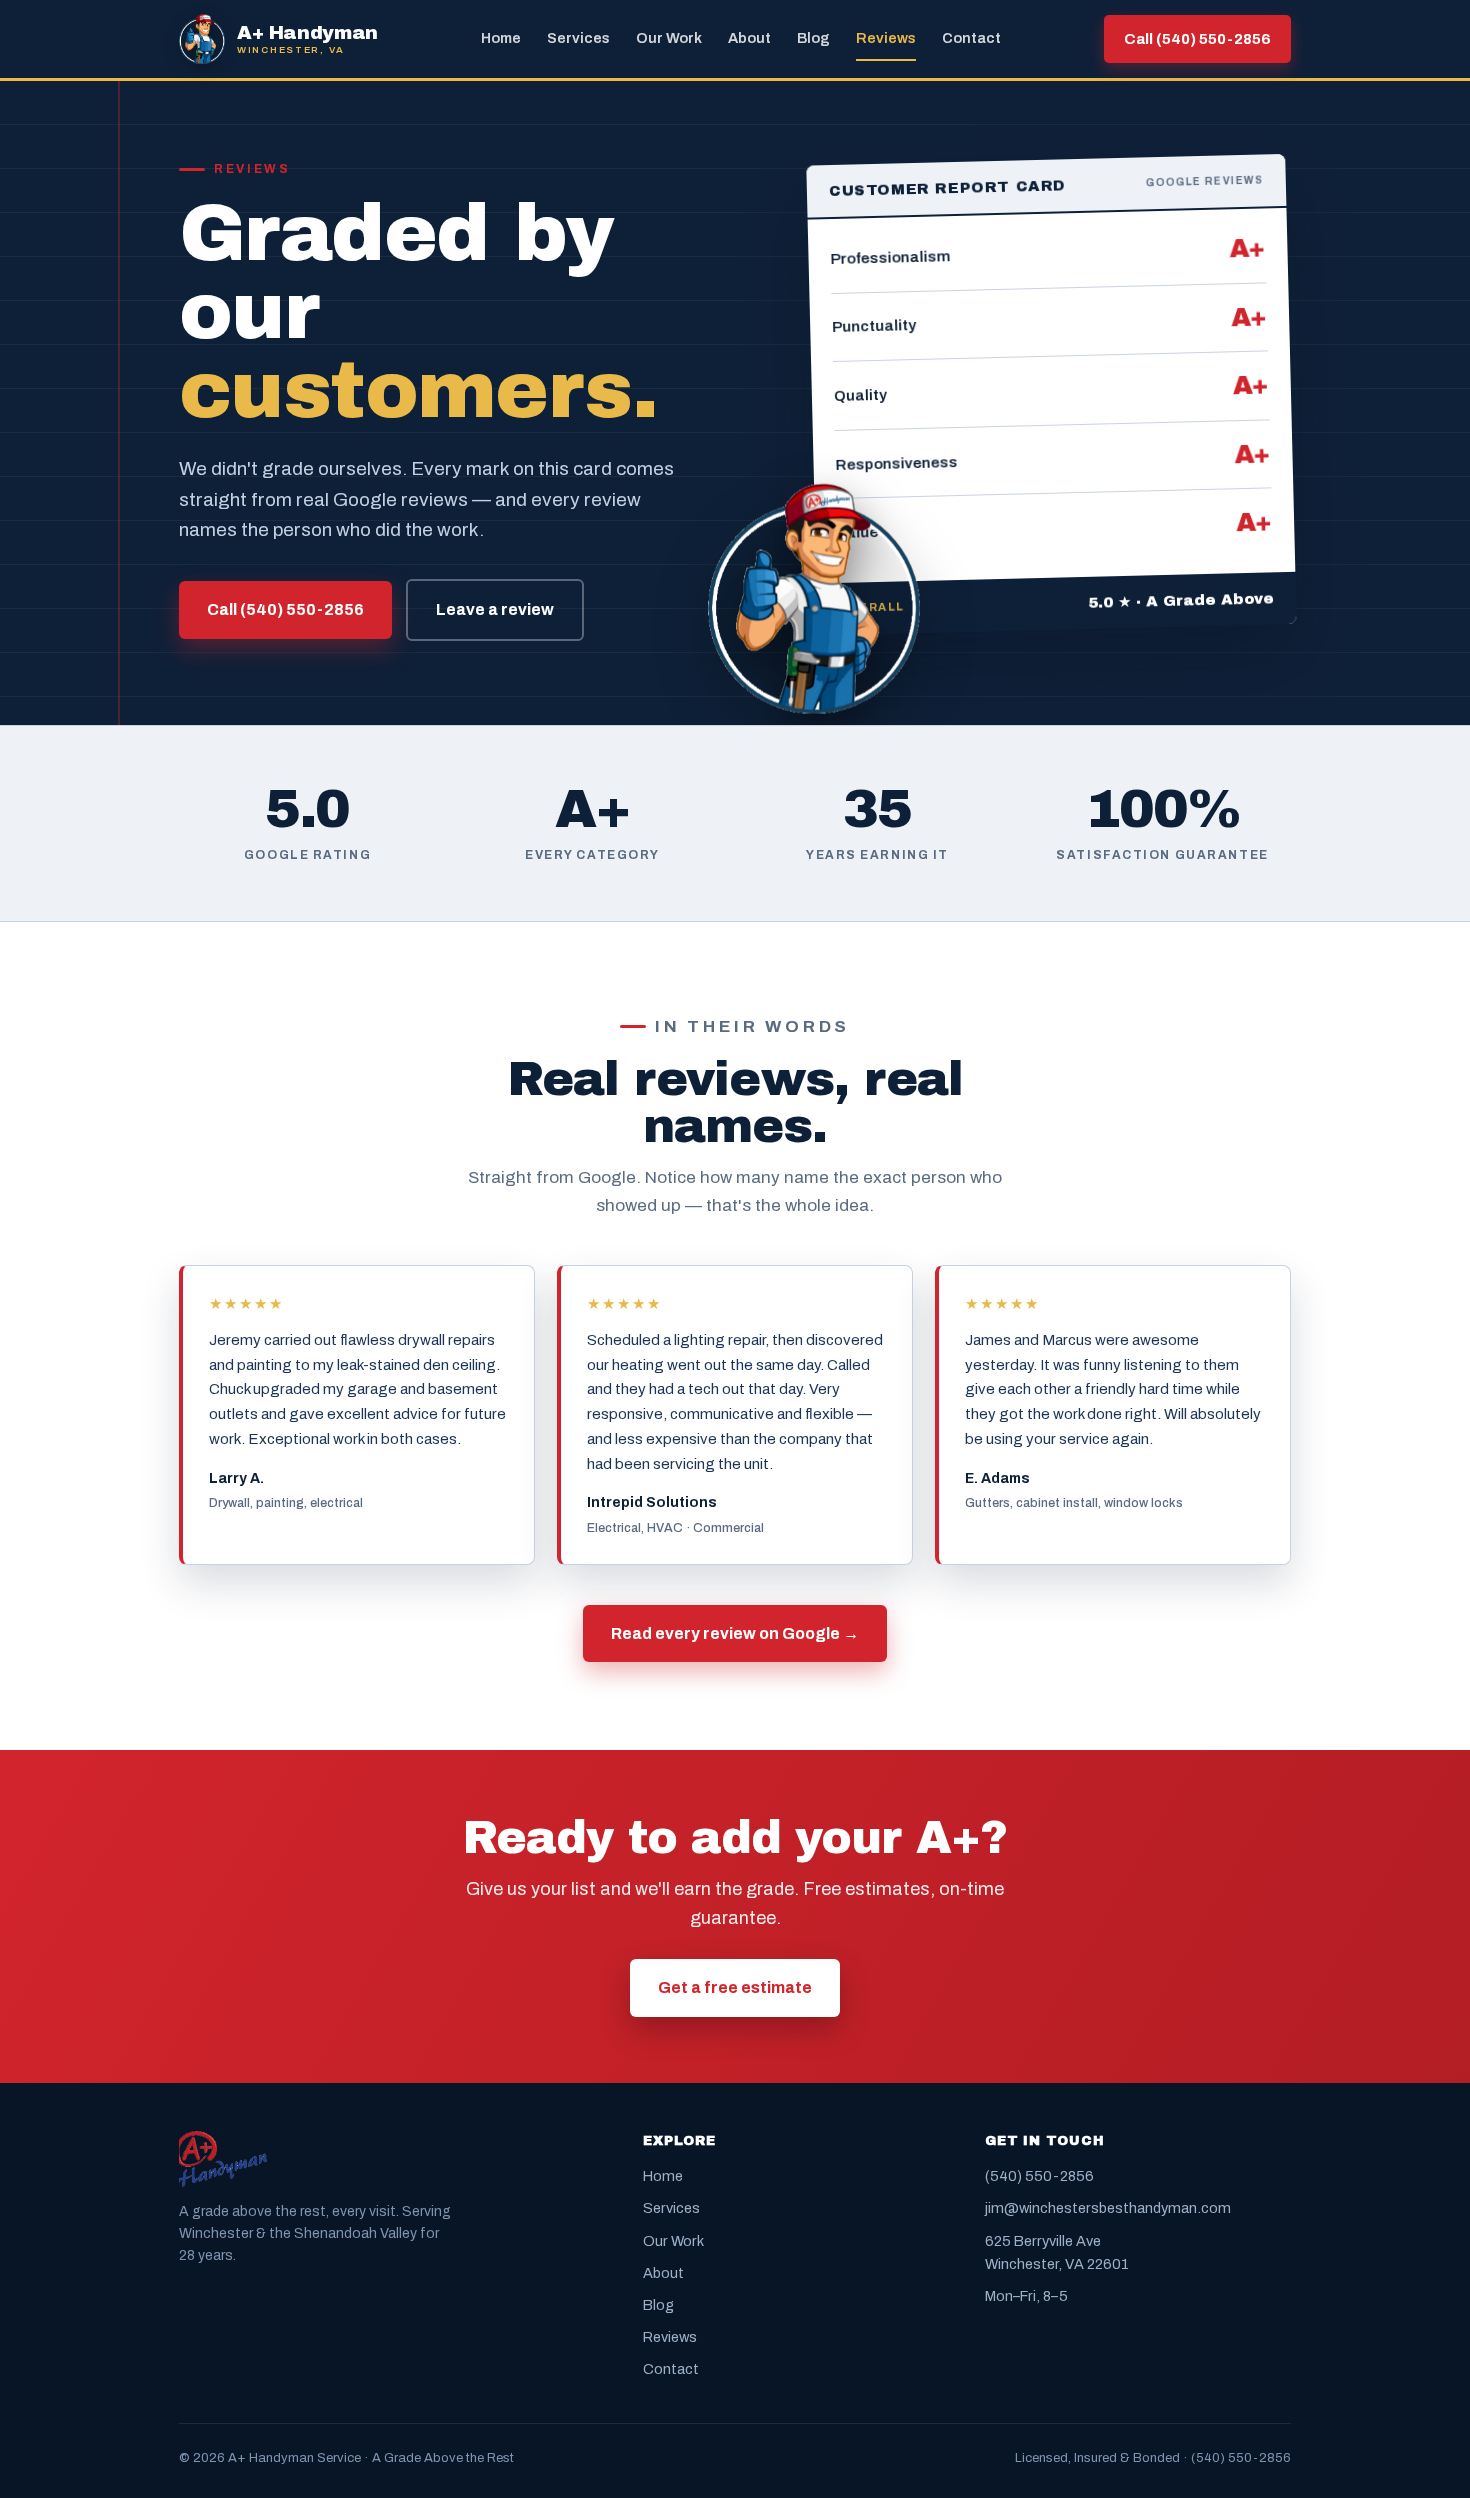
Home (501, 38)
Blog (813, 38)
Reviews (886, 38)
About (749, 38)
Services (578, 38)
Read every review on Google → (735, 1633)
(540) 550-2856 (1039, 2176)
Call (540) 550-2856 (1197, 39)
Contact (971, 38)
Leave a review (495, 609)
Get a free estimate (735, 1987)
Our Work (669, 38)
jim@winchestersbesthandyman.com (1108, 2208)
